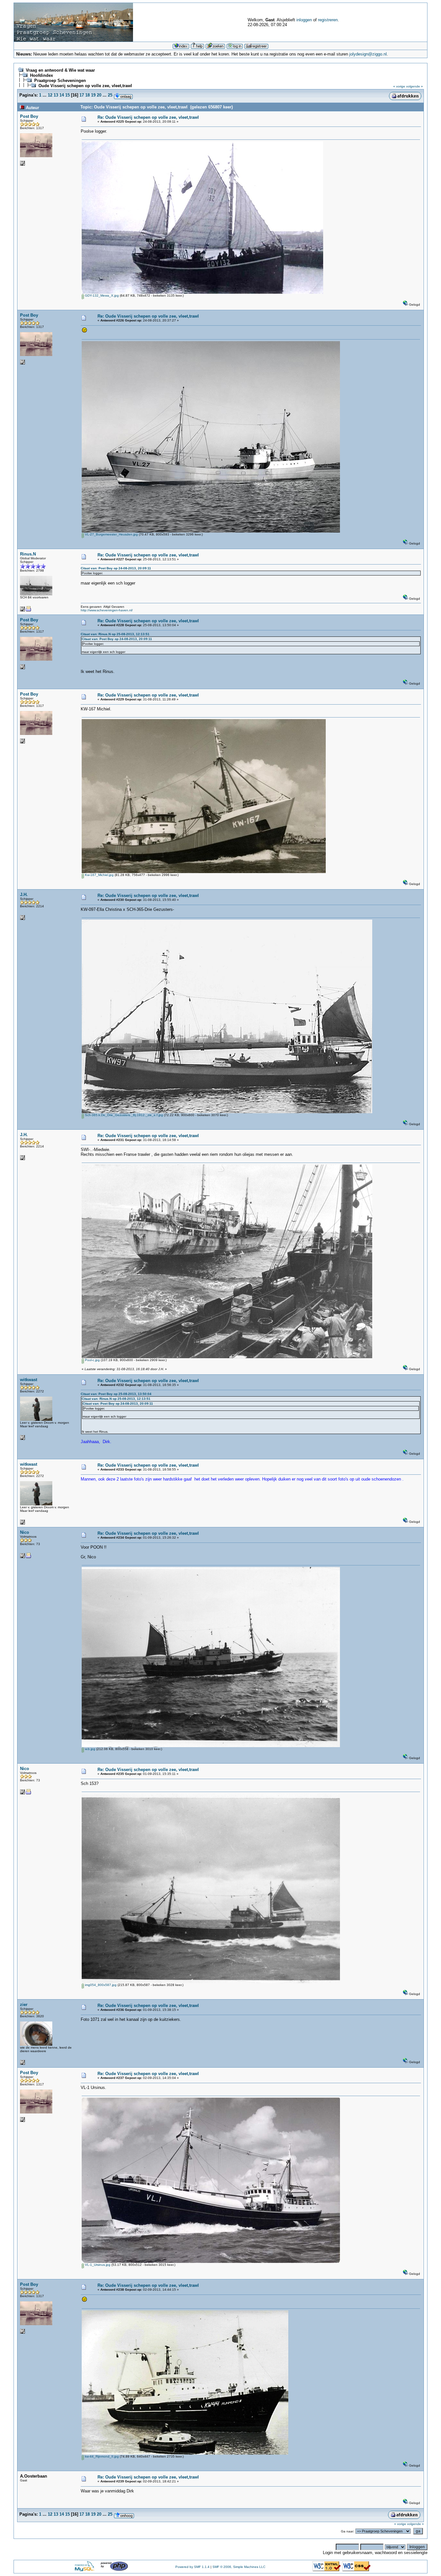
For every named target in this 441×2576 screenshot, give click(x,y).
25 (110, 95)
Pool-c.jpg (92, 1360)
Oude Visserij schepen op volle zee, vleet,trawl (85, 86)
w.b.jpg (90, 1749)
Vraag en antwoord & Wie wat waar (60, 70)
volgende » (415, 86)
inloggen (304, 20)
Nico (25, 1532)
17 (82, 95)
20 (99, 95)
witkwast (29, 1380)
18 (87, 95)
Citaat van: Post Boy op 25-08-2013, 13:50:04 (116, 1394)
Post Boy (29, 116)
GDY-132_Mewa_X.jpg (101, 295)
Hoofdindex (41, 75)
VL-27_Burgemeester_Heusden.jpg (111, 534)
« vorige (399, 86)
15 (67, 95)
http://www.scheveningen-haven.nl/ (107, 610)
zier (24, 2005)
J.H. (24, 895)
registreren (328, 20)
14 (62, 95)
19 (93, 95)
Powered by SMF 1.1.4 (192, 2567)
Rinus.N (28, 554)
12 (50, 95)
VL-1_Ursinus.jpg (97, 2265)
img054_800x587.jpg (100, 1985)
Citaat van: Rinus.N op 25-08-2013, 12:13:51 (115, 634)
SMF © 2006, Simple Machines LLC (239, 2567)
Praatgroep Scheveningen (60, 81)
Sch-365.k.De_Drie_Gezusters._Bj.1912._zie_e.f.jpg (123, 1115)
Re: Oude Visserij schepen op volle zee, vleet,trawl (148, 117)
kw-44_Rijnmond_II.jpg (101, 2456)
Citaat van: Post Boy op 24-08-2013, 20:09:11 (116, 568)
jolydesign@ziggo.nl (368, 54)
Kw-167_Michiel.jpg (99, 875)
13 (56, 95)
